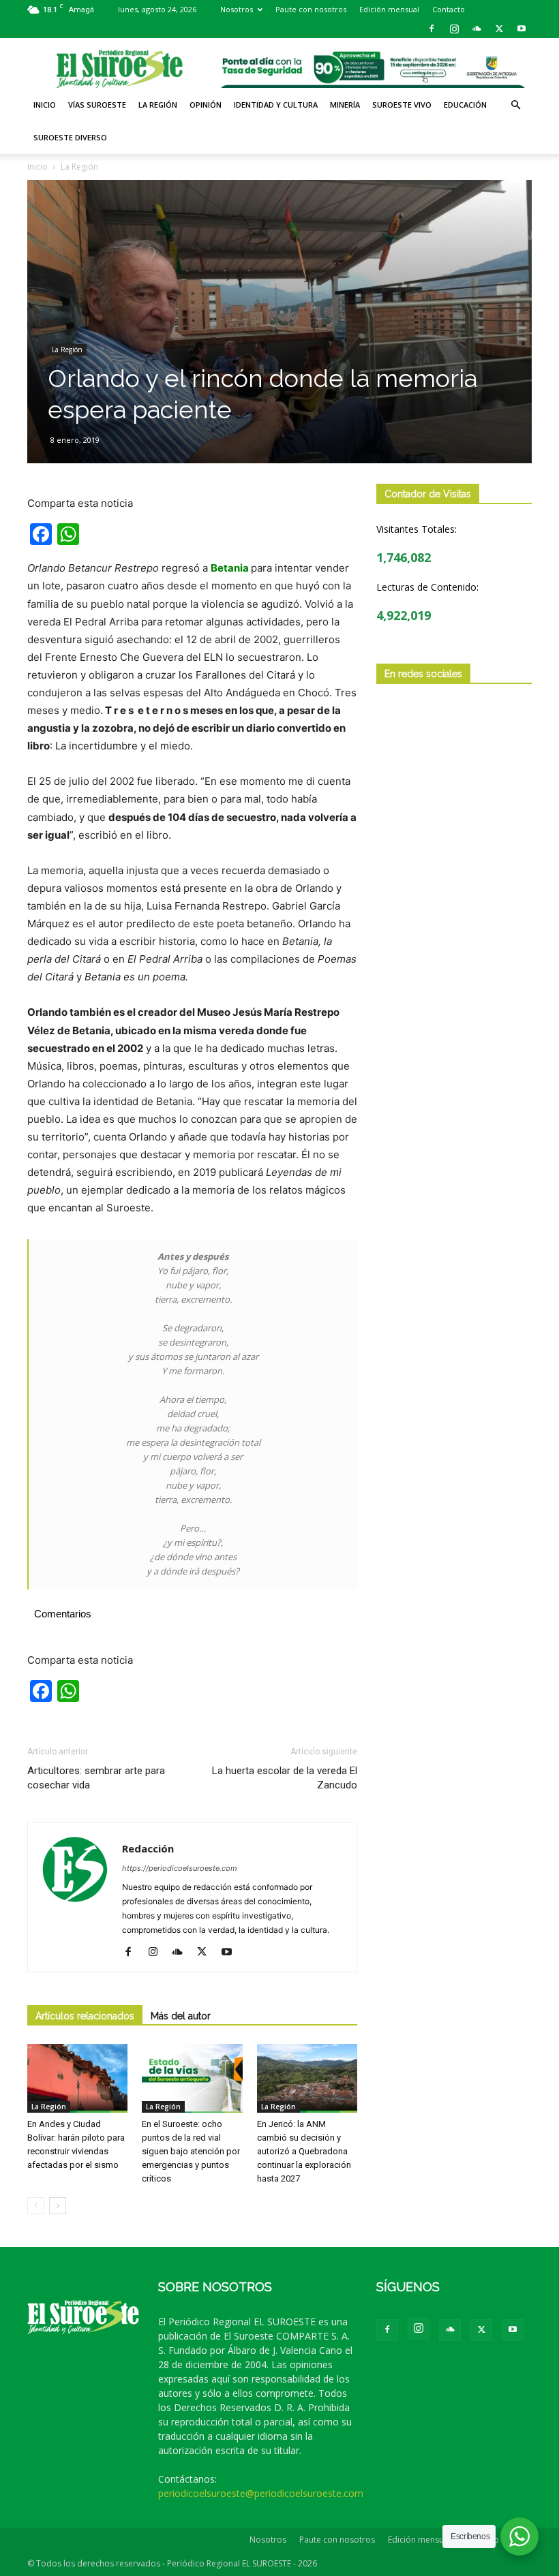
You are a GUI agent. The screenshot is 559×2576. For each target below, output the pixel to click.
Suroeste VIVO (402, 105)
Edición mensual (389, 9)
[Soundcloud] (477, 29)
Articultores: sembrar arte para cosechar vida (96, 1778)
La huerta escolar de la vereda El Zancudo (285, 1778)
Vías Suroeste (97, 105)
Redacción (148, 1848)
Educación (465, 105)
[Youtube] (522, 29)
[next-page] (58, 2206)
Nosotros (237, 9)
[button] (515, 105)
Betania (230, 568)
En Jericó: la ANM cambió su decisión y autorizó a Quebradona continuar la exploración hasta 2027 (304, 2151)
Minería (345, 105)
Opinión (206, 105)
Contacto (449, 9)
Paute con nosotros (311, 9)
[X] (499, 29)
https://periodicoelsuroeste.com (180, 1868)
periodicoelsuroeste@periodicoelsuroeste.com (261, 2493)
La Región (158, 105)
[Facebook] (432, 29)
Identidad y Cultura (276, 105)
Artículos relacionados (85, 2016)
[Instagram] (454, 29)
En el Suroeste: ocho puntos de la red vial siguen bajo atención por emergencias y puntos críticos (191, 2151)
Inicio (45, 105)
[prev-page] (36, 2206)
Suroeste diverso (70, 137)
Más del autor (181, 2016)
